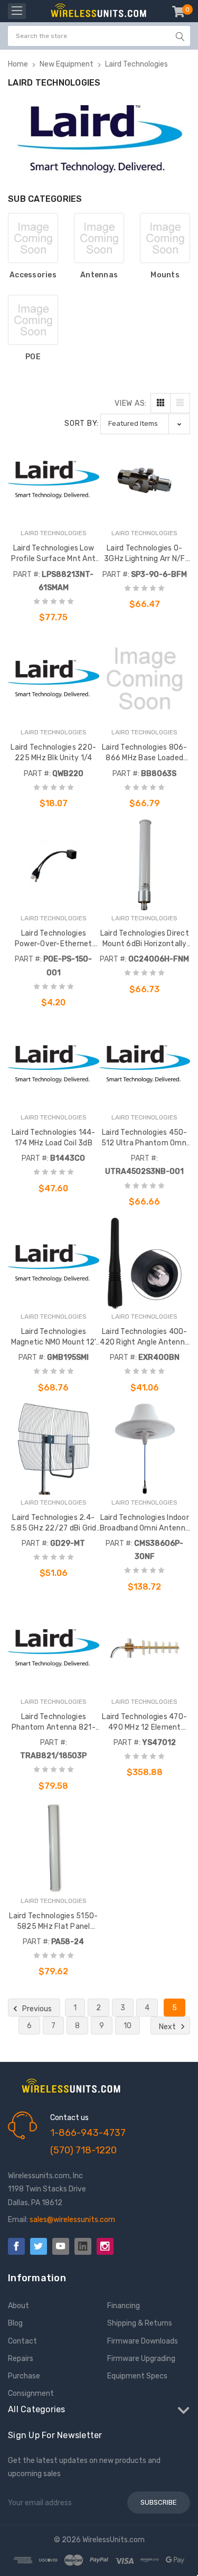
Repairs (21, 2359)
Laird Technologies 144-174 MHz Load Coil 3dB (54, 1138)
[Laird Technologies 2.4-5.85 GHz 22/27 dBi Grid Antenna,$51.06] (54, 1449)
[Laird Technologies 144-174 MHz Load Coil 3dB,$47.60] (54, 1064)
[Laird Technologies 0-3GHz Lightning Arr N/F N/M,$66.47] (145, 480)
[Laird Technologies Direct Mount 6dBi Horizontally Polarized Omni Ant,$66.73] (145, 865)
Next (168, 2027)
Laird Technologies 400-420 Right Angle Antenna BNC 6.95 (144, 1337)
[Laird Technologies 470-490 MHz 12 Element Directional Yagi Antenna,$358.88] (145, 1648)
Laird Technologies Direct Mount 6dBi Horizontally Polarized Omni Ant (145, 939)
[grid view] (161, 403)
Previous (36, 2009)
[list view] (180, 403)
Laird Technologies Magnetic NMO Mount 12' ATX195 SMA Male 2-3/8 (53, 1337)
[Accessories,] (33, 238)
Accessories (33, 275)
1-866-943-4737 (88, 2133)
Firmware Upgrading (141, 2359)
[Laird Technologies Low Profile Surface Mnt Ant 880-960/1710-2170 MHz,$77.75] (54, 480)
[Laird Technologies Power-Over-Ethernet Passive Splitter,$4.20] (54, 865)
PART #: (27, 575)
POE (33, 357)
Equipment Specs (137, 2376)
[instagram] (105, 2246)
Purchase (24, 2376)
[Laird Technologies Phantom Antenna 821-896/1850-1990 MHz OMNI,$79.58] (54, 1648)
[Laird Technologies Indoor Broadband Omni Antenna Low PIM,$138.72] (145, 1449)
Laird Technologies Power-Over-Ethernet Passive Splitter (54, 939)
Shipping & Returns (140, 2323)
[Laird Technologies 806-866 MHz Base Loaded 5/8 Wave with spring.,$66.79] (145, 679)
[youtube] (61, 2246)
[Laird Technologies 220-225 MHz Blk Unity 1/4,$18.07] (54, 679)
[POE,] (33, 320)
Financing (124, 2306)
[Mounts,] (165, 238)
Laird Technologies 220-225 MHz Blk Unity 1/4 (53, 753)
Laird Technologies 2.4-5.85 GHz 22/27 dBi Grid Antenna (54, 1523)
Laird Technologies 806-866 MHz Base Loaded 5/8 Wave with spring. (145, 753)
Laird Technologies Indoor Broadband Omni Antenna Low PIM (145, 1523)
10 (128, 2026)
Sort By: (82, 423)
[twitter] (39, 2246)
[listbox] (145, 424)
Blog (15, 2323)
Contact (22, 2341)
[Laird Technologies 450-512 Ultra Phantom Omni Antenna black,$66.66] (145, 1064)
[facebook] (16, 2246)
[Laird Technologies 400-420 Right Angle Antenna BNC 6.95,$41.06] (145, 1263)
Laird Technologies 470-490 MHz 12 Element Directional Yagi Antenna (144, 1723)
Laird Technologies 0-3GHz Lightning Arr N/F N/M (145, 554)
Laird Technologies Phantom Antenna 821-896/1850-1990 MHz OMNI (54, 1723)
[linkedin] (83, 2246)
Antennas (99, 275)
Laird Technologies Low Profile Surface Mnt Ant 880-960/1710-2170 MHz (53, 554)
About (18, 2306)
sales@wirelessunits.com (72, 2220)
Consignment (31, 2393)
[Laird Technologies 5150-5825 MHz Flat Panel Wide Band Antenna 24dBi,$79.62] (54, 1847)
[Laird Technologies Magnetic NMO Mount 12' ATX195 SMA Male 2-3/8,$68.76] (54, 1263)
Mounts (165, 275)
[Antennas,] (99, 238)
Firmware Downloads (143, 2341)
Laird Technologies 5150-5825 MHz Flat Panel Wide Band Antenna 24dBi (53, 1922)
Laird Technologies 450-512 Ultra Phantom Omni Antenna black (145, 1138)
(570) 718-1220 (83, 2150)
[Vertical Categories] (17, 11)
